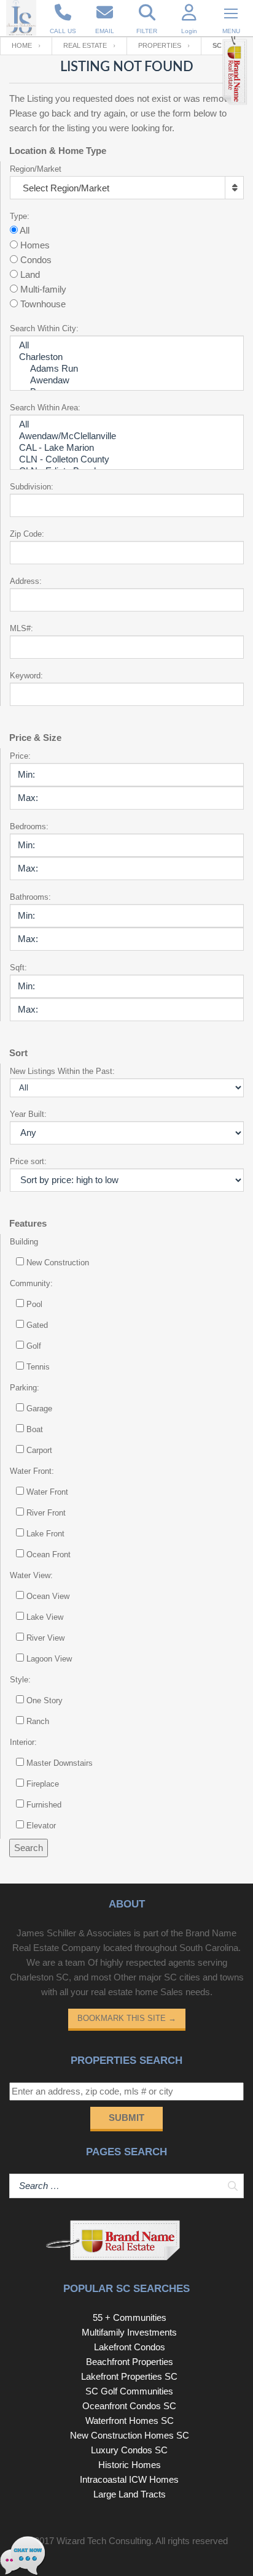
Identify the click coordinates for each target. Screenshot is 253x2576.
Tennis (38, 1367)
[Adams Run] (127, 369)
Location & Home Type (58, 151)
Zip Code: (27, 534)
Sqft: (18, 968)
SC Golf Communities (129, 2391)
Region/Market (36, 169)
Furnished (44, 1805)
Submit (126, 2118)
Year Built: (28, 1114)
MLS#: (21, 628)
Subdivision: (32, 487)
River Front (46, 1513)
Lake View (45, 1617)
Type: (20, 216)
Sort (18, 1053)
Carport (39, 1450)
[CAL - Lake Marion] (127, 448)
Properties (160, 45)
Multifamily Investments (129, 2332)
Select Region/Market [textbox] (66, 188)
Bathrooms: (30, 897)
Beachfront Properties (130, 2362)
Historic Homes (130, 2465)
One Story (45, 1700)
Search (29, 1848)
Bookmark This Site (127, 2018)
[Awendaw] (127, 381)
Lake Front (45, 1534)
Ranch (38, 1721)
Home (22, 45)
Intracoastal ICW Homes (129, 2479)
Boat (35, 1429)
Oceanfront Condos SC (129, 2406)
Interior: (23, 1742)
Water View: (31, 1575)
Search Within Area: (45, 408)
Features (28, 1223)
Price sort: (28, 1161)
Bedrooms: (29, 826)
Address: (26, 581)
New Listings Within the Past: (62, 1071)
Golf (34, 1346)
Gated (37, 1325)
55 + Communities (130, 2317)
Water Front (47, 1492)
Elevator (41, 1826)
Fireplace (43, 1784)
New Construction (58, 1263)
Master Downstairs (60, 1763)
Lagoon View (49, 1659)
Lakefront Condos (130, 2347)
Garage (39, 1409)
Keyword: (26, 676)
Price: (20, 756)
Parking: (25, 1388)
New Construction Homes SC (130, 2435)
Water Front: (32, 1471)
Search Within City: (44, 328)
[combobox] (127, 188)
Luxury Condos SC (129, 2450)
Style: (20, 1680)
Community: (31, 1283)
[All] (127, 346)
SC (217, 45)
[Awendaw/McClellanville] (127, 436)
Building (24, 1242)
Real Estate (85, 45)
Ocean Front (49, 1554)
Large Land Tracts (130, 2494)
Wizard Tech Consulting (104, 2541)
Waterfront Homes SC (130, 2421)
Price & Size (35, 738)
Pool (34, 1304)
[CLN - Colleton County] (127, 460)
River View (45, 1638)
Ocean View (48, 1596)
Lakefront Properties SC (129, 2376)
